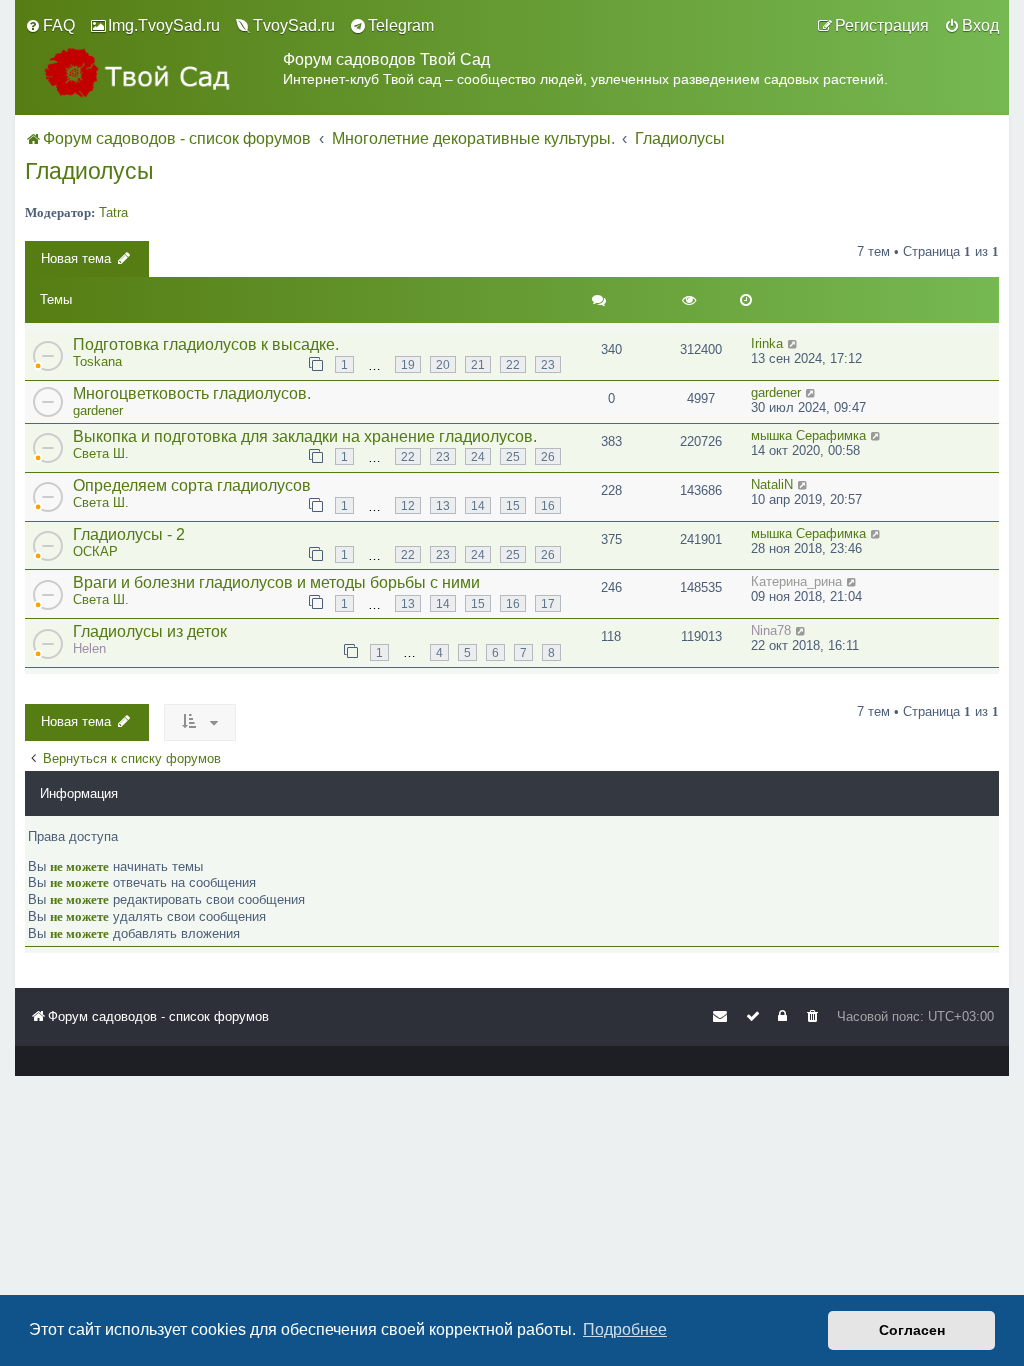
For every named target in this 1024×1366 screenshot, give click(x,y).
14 (478, 505)
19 (408, 364)
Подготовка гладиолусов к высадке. (206, 344)
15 (513, 505)
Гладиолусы (89, 171)
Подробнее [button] (625, 1329)
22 (513, 364)
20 (443, 364)
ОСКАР (95, 551)
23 (548, 364)
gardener (98, 410)
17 (548, 603)
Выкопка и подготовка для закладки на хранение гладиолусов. (305, 436)
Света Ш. (101, 453)
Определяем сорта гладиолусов (192, 485)
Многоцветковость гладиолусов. (192, 393)
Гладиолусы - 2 (129, 534)
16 (548, 505)
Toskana (97, 361)
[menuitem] (50, 26)
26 (548, 456)
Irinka (767, 343)
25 (513, 456)
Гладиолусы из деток (150, 631)
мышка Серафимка (808, 435)
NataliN (772, 484)
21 (478, 364)
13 (443, 505)
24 (478, 456)
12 (408, 505)
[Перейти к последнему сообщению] (793, 343)
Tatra (113, 212)
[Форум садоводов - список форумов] (154, 72)
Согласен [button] (912, 1330)
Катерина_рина (796, 581)
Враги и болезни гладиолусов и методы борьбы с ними (276, 582)
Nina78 (771, 630)
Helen (89, 648)
